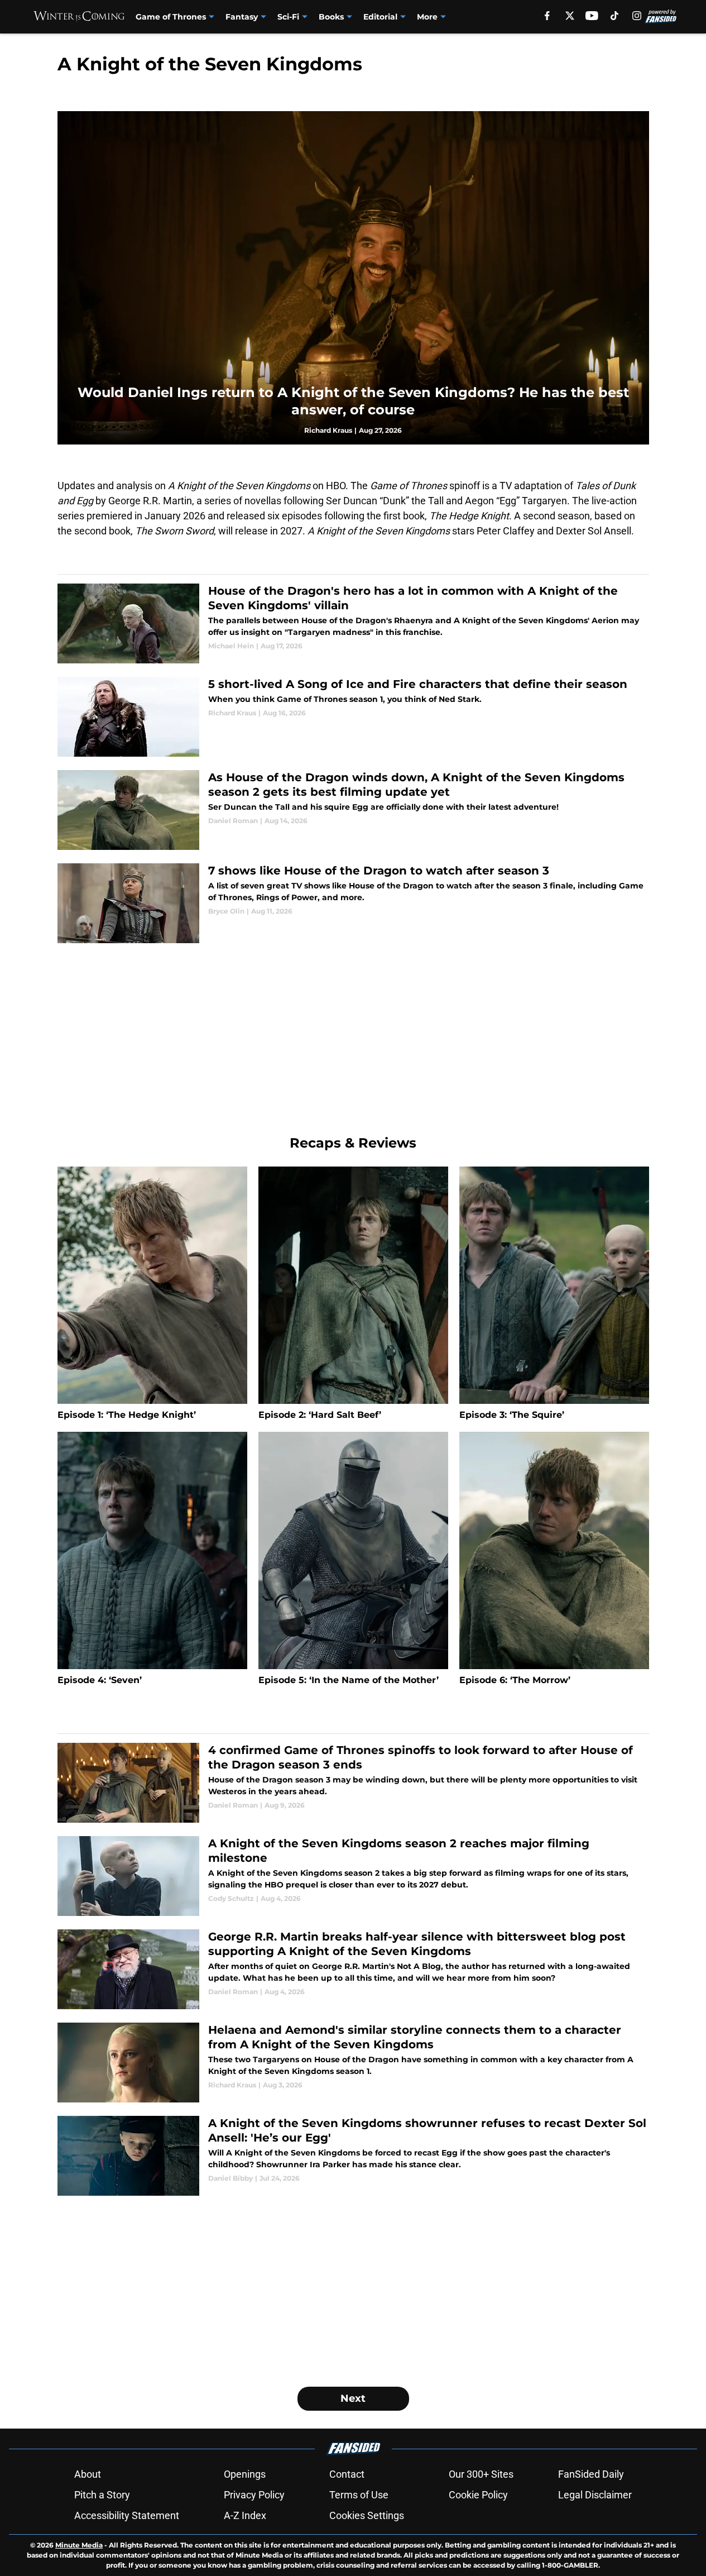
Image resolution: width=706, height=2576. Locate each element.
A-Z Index (245, 2515)
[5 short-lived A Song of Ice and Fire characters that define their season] (353, 717)
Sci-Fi (288, 17)
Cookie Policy (478, 2495)
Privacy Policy (254, 2495)
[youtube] (592, 16)
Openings (245, 2474)
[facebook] (547, 16)
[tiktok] (614, 16)
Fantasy (242, 17)
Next (353, 2398)
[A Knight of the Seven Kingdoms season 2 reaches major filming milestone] (353, 1876)
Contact (347, 2474)
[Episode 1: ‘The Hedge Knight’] (152, 1294)
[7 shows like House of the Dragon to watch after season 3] (353, 903)
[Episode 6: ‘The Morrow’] (554, 1559)
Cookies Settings (367, 2515)
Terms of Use (359, 2495)
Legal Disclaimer (595, 2495)
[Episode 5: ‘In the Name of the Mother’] (353, 1559)
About (88, 2474)
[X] (570, 16)
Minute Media (79, 2545)
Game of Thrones (171, 17)
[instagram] (637, 16)
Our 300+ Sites (481, 2474)
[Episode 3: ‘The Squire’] (554, 1294)
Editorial (380, 17)
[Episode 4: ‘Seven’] (152, 1559)
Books (331, 17)
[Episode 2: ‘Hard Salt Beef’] (353, 1294)
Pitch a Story (102, 2495)
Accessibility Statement (127, 2515)
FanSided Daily (591, 2474)
